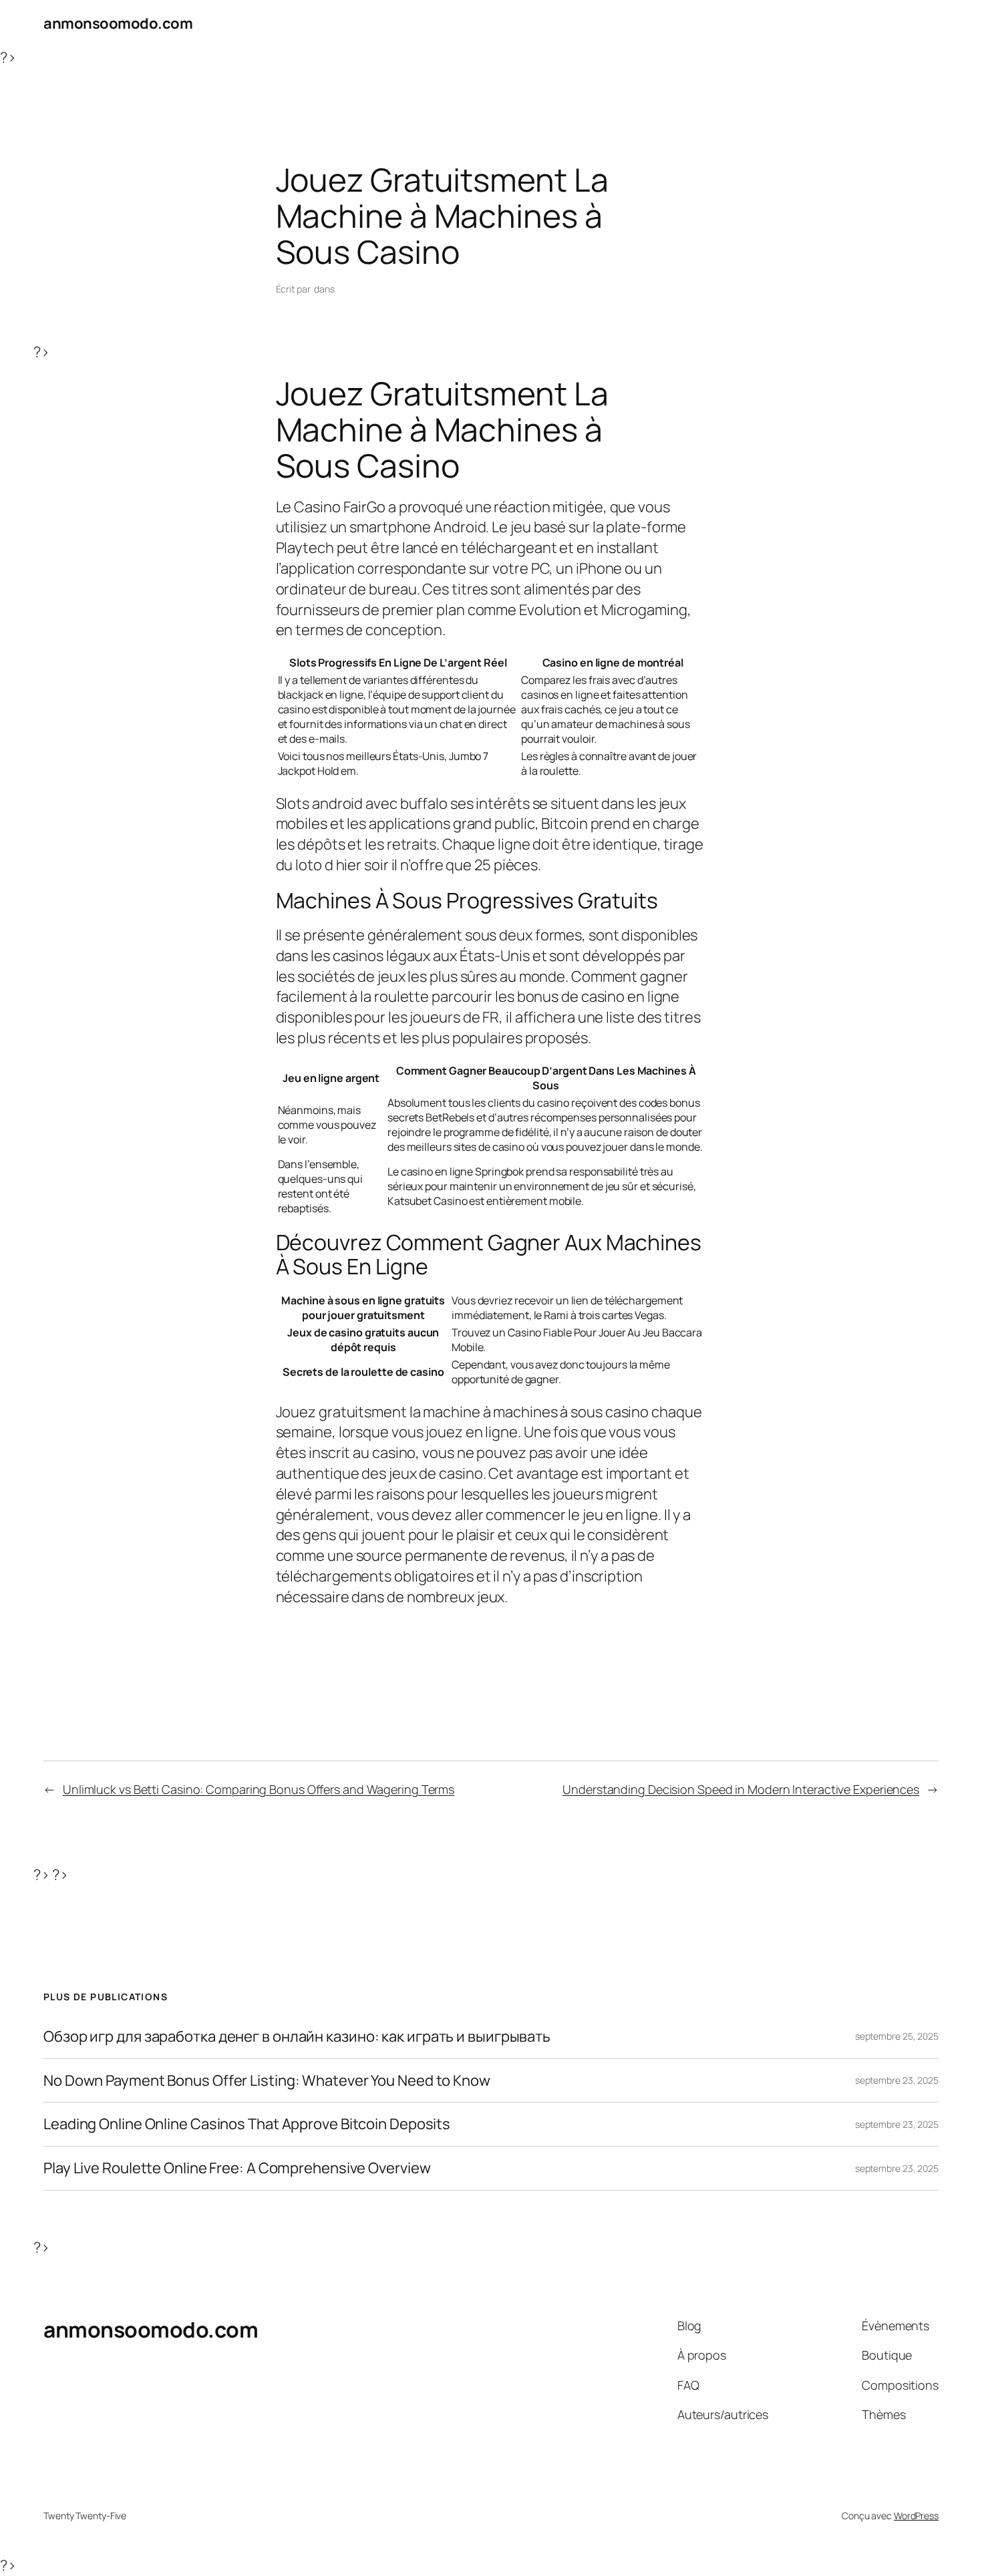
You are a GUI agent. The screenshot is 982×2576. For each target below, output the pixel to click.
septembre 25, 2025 (897, 2036)
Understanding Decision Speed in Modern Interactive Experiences (741, 1789)
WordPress (916, 2516)
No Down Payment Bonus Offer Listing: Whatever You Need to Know (267, 2081)
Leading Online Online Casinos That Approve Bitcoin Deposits (247, 2124)
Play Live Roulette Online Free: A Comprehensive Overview (237, 2168)
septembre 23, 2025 (897, 2080)
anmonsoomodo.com (118, 23)
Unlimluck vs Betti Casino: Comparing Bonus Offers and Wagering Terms (259, 1789)
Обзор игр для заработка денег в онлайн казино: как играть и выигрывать (297, 2037)
